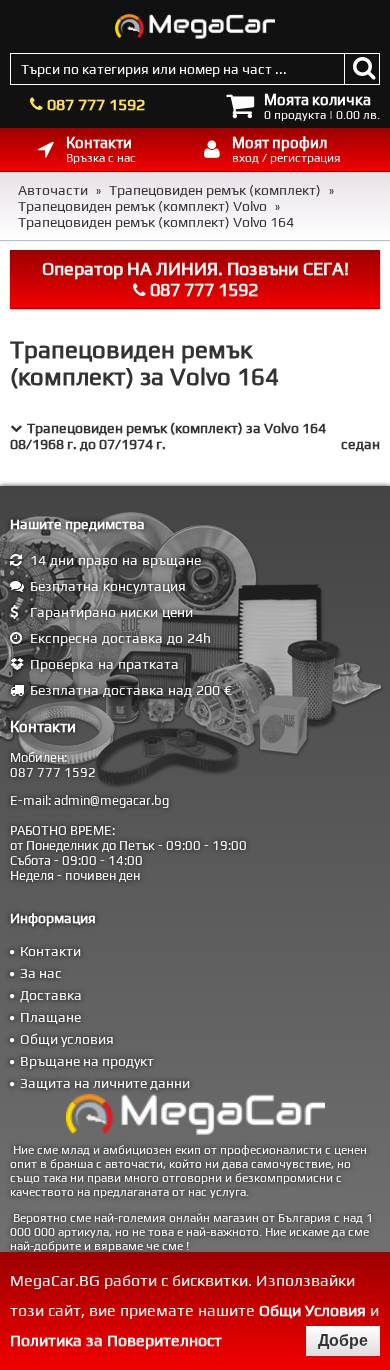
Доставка (51, 995)
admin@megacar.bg (111, 800)
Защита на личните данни (105, 1083)
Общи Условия (312, 1310)
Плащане (50, 1017)
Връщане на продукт (87, 1061)
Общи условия (67, 1039)
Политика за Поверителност (116, 1340)
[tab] (195, 436)
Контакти (50, 951)
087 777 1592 (96, 104)
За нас (41, 973)
